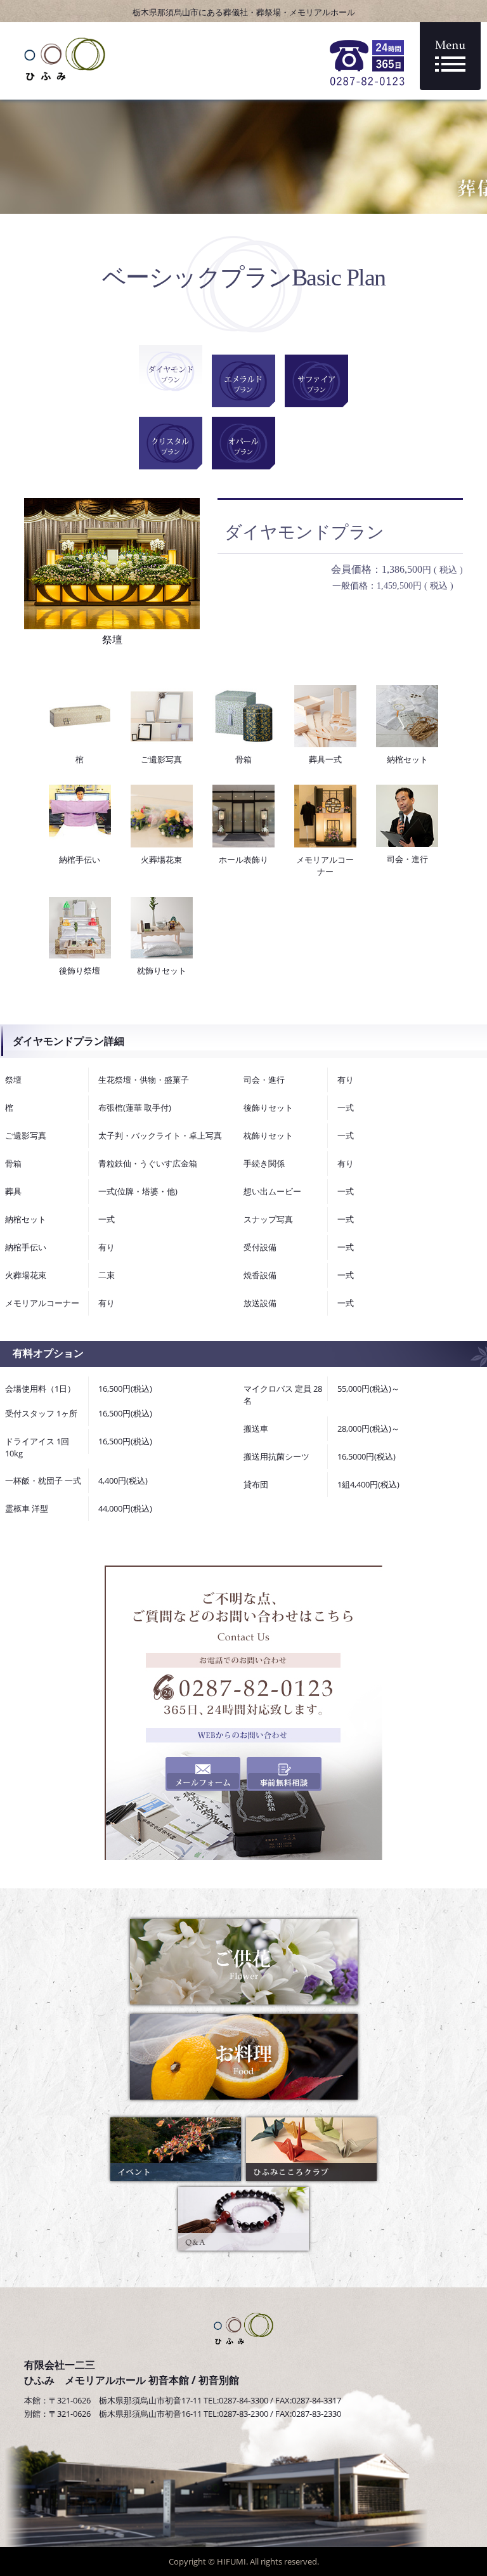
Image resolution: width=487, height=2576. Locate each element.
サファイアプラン (316, 381)
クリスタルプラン (171, 443)
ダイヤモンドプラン (171, 371)
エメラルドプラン (243, 381)
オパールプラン (243, 443)
